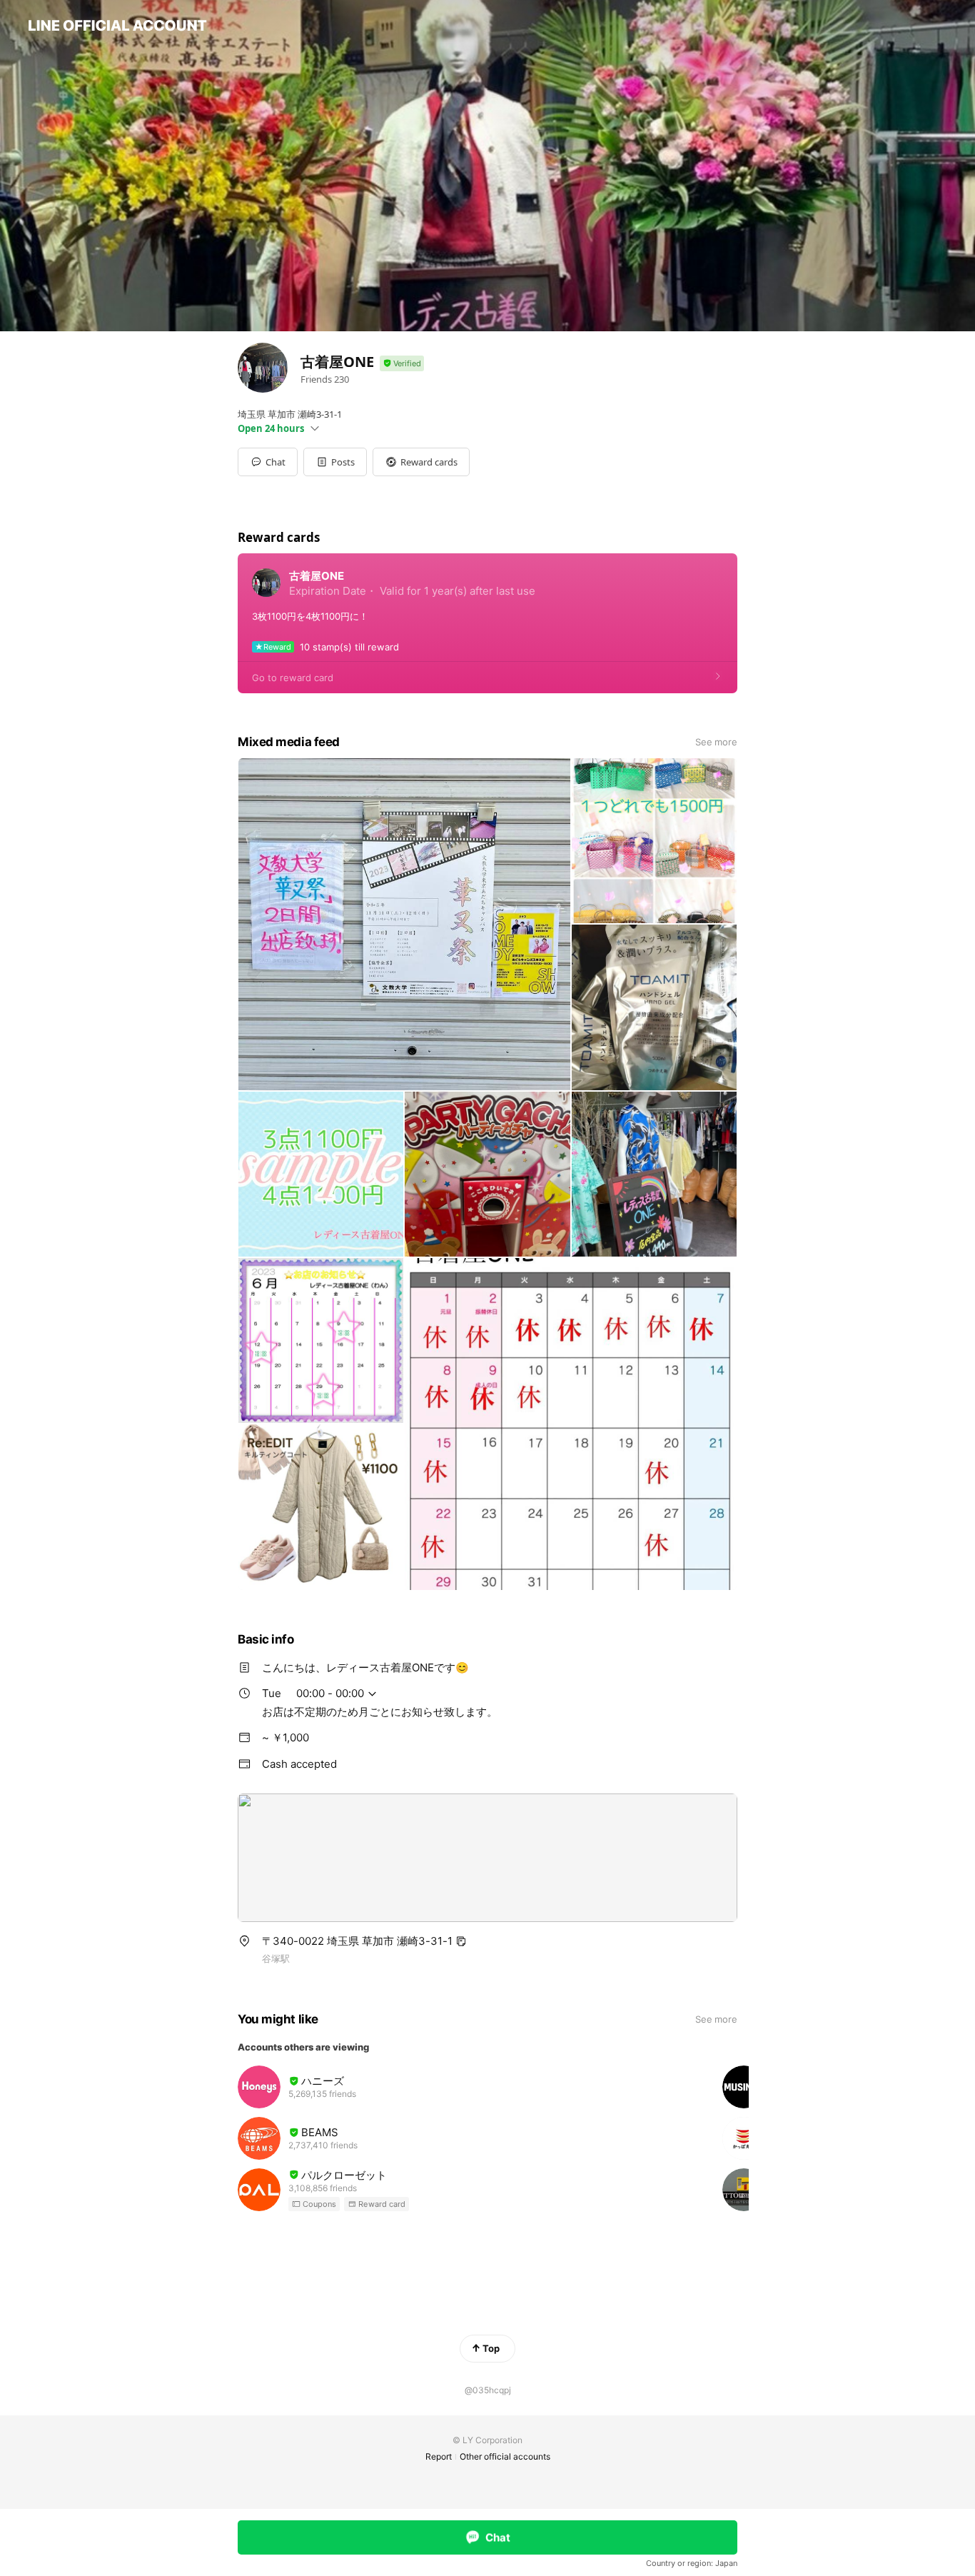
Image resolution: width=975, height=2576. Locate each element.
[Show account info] (402, 364)
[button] (335, 462)
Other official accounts (505, 2456)
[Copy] (461, 1941)
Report (439, 2456)
